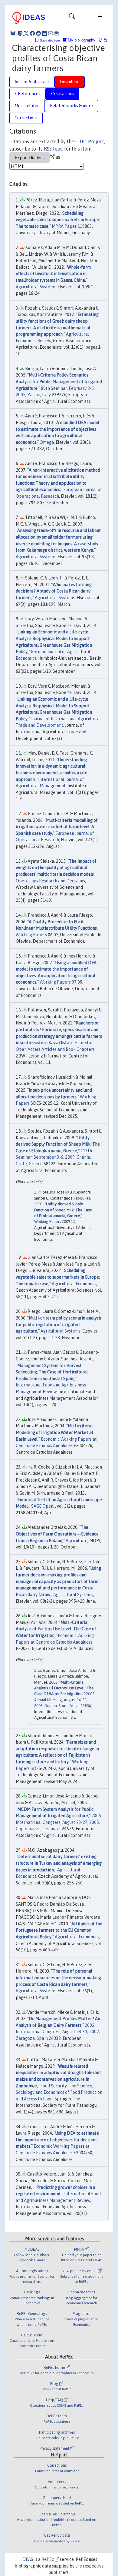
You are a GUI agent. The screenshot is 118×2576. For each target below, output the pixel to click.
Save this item (50, 40)
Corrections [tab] (26, 118)
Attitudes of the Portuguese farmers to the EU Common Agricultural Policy (59, 1930)
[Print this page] (57, 33)
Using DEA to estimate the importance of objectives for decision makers (57, 2140)
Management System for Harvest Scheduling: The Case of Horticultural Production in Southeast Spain (52, 1372)
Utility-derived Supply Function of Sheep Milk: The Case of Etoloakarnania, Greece (58, 1144)
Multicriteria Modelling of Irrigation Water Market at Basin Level (55, 1432)
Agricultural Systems (36, 287)
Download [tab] (70, 82)
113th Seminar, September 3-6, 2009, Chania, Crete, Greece (54, 1157)
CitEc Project (90, 141)
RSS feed (53, 149)
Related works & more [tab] (71, 106)
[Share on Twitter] (26, 33)
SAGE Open (42, 1506)
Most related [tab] (27, 106)
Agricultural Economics (74, 1284)
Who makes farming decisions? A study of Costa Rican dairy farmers (54, 591)
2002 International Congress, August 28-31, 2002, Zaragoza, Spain (58, 2032)
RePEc (48, 2559)
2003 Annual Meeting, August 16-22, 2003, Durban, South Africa (64, 1700)
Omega (47, 442)
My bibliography (81, 40)
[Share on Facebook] (32, 33)
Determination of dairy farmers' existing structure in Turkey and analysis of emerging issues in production (59, 1863)
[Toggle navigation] (72, 18)
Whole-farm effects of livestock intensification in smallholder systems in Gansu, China (53, 274)
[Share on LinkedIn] (44, 33)
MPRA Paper (64, 226)
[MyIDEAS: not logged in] (102, 40)
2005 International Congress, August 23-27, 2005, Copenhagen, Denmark (58, 1822)
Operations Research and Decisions (50, 881)
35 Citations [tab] (62, 94)
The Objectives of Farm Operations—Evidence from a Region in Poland (57, 1534)
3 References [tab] (27, 94)
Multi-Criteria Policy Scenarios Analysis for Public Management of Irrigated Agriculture (59, 382)
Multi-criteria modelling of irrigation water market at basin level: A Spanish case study (57, 827)
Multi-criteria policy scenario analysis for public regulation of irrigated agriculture (59, 1325)
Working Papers (31, 935)
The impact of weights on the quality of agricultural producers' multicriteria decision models (56, 868)
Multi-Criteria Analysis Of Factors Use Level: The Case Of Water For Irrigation (64, 1688)
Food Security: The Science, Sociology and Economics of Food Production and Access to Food (59, 2092)
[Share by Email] (51, 33)
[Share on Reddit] (38, 33)
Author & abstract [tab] (32, 82)
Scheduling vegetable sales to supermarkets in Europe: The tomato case (58, 220)
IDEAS (27, 2559)
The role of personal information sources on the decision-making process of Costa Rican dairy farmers (58, 1978)
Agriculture (77, 1541)
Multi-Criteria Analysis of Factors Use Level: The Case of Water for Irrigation (56, 1629)
